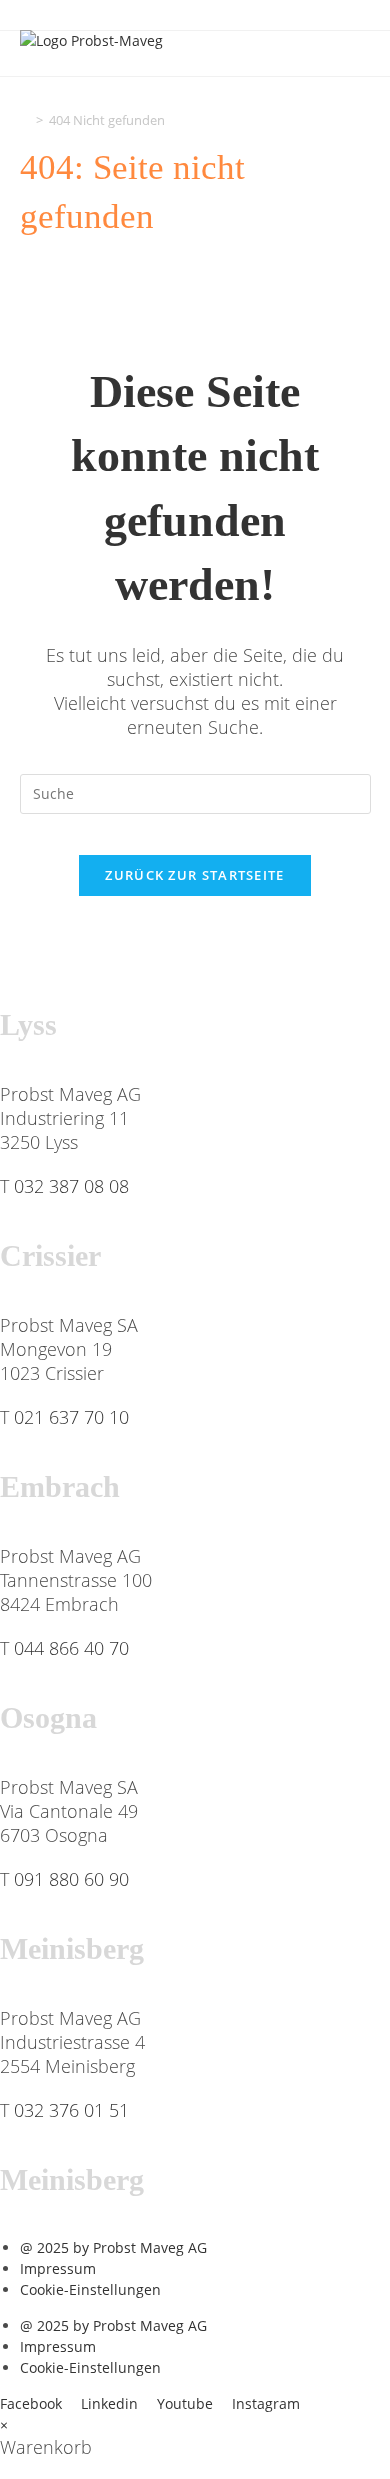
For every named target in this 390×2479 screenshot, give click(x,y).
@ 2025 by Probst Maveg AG (113, 2247)
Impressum (58, 2268)
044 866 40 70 (71, 1648)
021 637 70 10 (71, 1417)
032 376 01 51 (71, 2110)
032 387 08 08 (71, 1186)
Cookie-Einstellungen (90, 2289)
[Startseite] (25, 120)
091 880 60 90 (71, 1879)
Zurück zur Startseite (194, 875)
